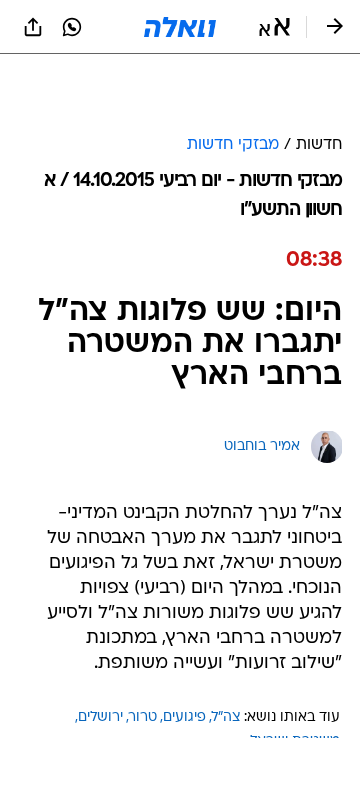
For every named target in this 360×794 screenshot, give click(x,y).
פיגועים (184, 717)
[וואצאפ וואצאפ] (72, 27)
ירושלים (100, 717)
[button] (274, 27)
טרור (143, 717)
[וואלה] (180, 27)
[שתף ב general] (33, 27)
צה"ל (226, 717)
